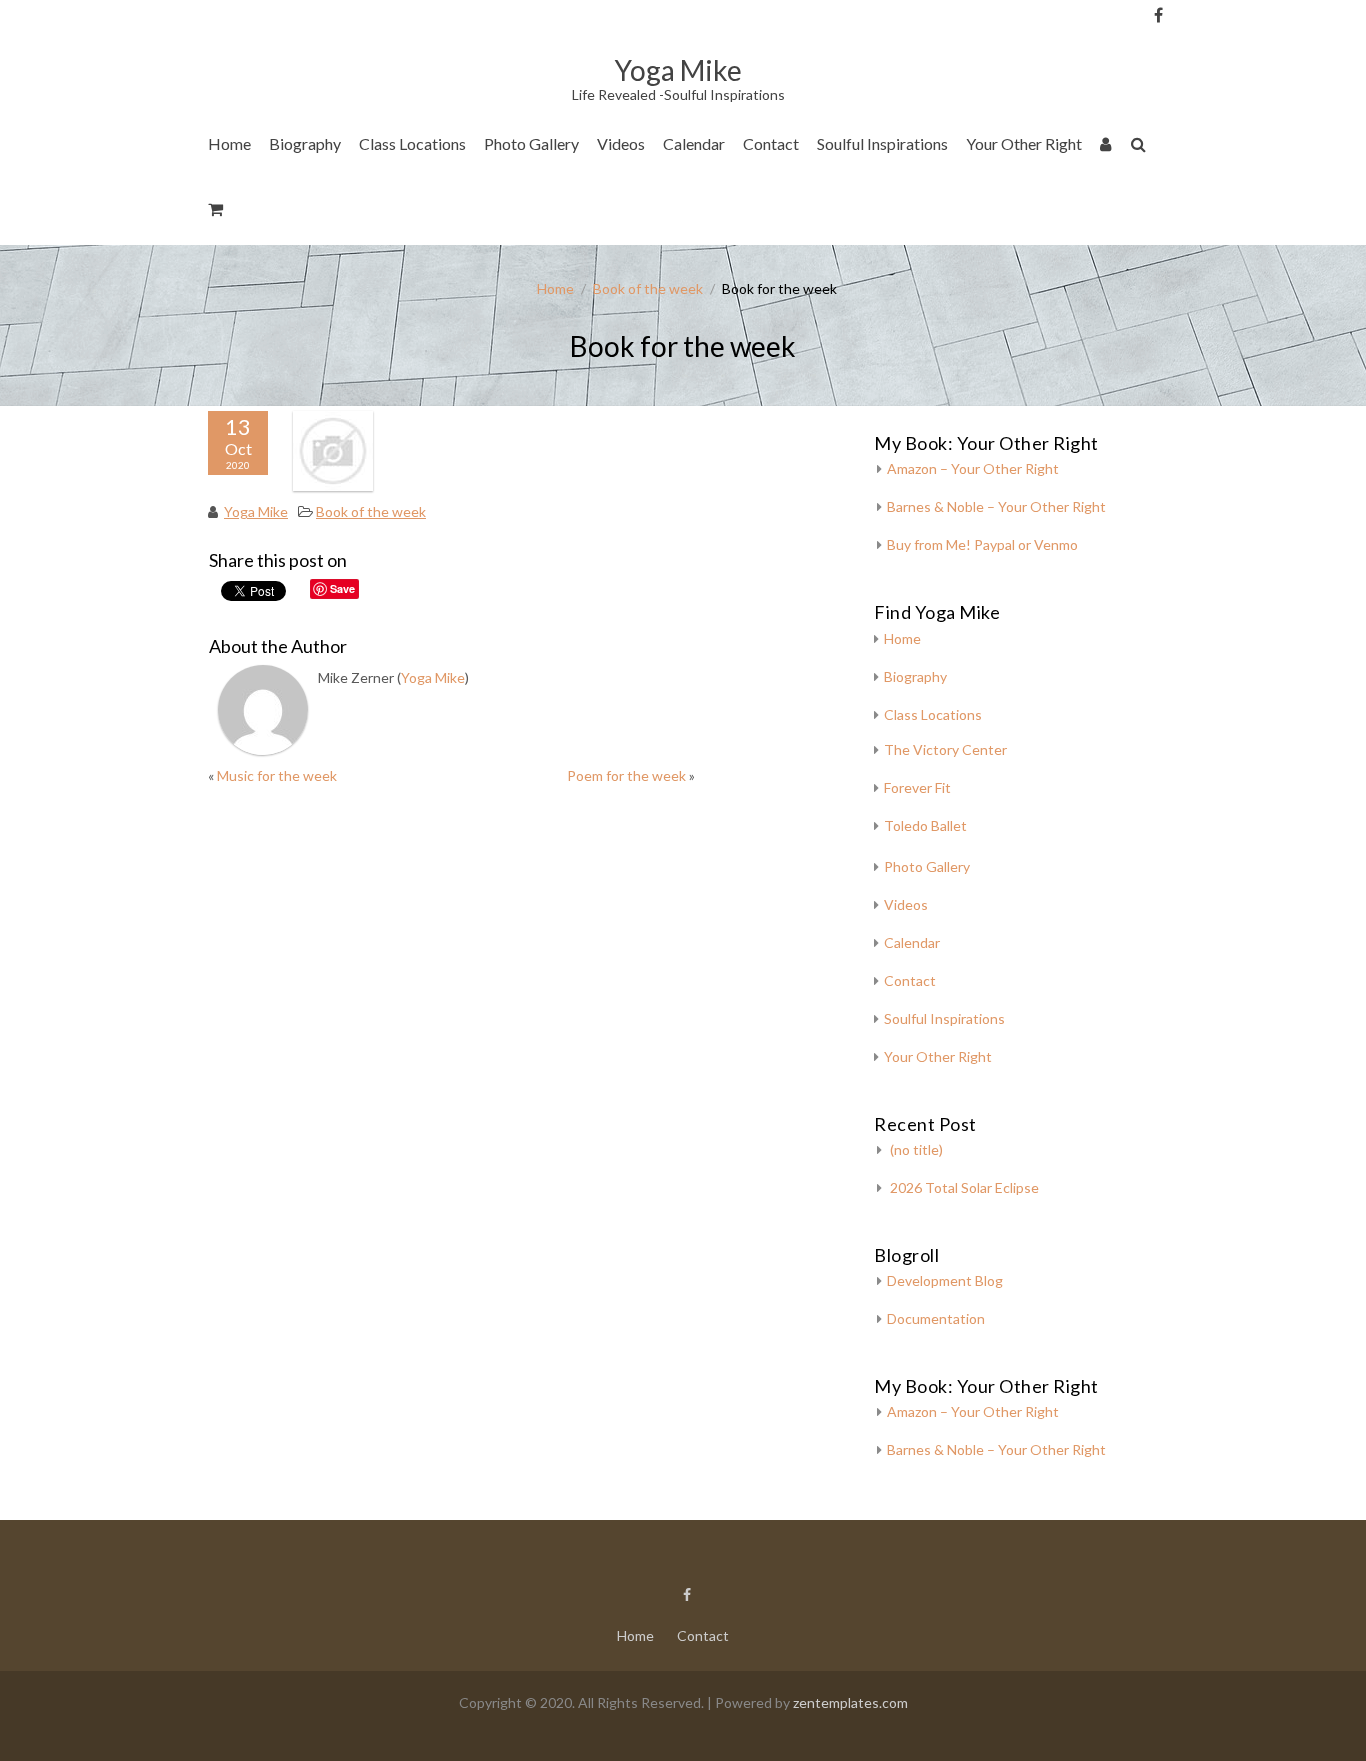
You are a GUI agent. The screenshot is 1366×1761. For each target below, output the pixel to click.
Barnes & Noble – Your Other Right (996, 506)
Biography (305, 143)
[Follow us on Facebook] (1158, 15)
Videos (621, 143)
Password (1192, 122)
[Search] (1139, 147)
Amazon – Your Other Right (973, 468)
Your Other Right (1024, 143)
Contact (771, 143)
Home (229, 143)
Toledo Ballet (925, 825)
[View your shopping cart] (216, 212)
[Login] (1106, 147)
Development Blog (945, 1280)
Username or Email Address (1191, 40)
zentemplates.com (850, 1702)
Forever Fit (917, 787)
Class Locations (412, 143)
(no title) (916, 1149)
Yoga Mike (256, 511)
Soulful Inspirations (882, 143)
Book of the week (648, 288)
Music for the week (277, 775)
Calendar (694, 143)
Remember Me (1198, 199)
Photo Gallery (531, 143)
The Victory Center (431, 204)
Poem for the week (626, 775)
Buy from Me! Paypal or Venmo (982, 544)
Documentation (936, 1318)
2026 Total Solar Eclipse (964, 1187)
